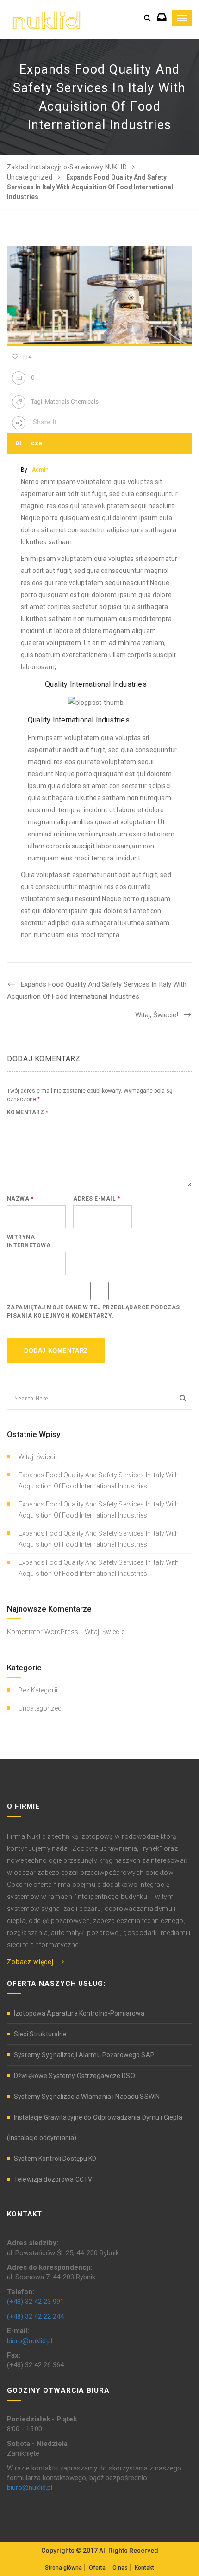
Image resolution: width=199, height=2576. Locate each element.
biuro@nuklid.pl (30, 2341)
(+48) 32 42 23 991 (35, 2302)
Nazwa (20, 1199)
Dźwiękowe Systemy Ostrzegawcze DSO (75, 2076)
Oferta (97, 2568)
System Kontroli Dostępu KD (55, 2159)
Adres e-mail (96, 1199)
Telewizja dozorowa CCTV (53, 2179)
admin (40, 470)
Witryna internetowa (29, 1241)
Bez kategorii (38, 1690)
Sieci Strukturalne (40, 2034)
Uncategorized (40, 1708)
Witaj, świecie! (39, 1457)
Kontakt (144, 2568)
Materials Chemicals (72, 401)
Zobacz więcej (30, 1962)
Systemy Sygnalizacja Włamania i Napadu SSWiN (87, 2097)
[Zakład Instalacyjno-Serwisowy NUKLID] (47, 19)
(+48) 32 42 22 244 (35, 2316)
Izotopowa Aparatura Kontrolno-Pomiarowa (79, 2013)
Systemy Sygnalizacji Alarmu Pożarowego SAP (84, 2055)
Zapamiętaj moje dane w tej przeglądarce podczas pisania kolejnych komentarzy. (93, 1312)
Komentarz (28, 1112)
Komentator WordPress (43, 1632)
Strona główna (63, 2568)
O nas (120, 2568)
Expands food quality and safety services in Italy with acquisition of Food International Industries (99, 1481)
